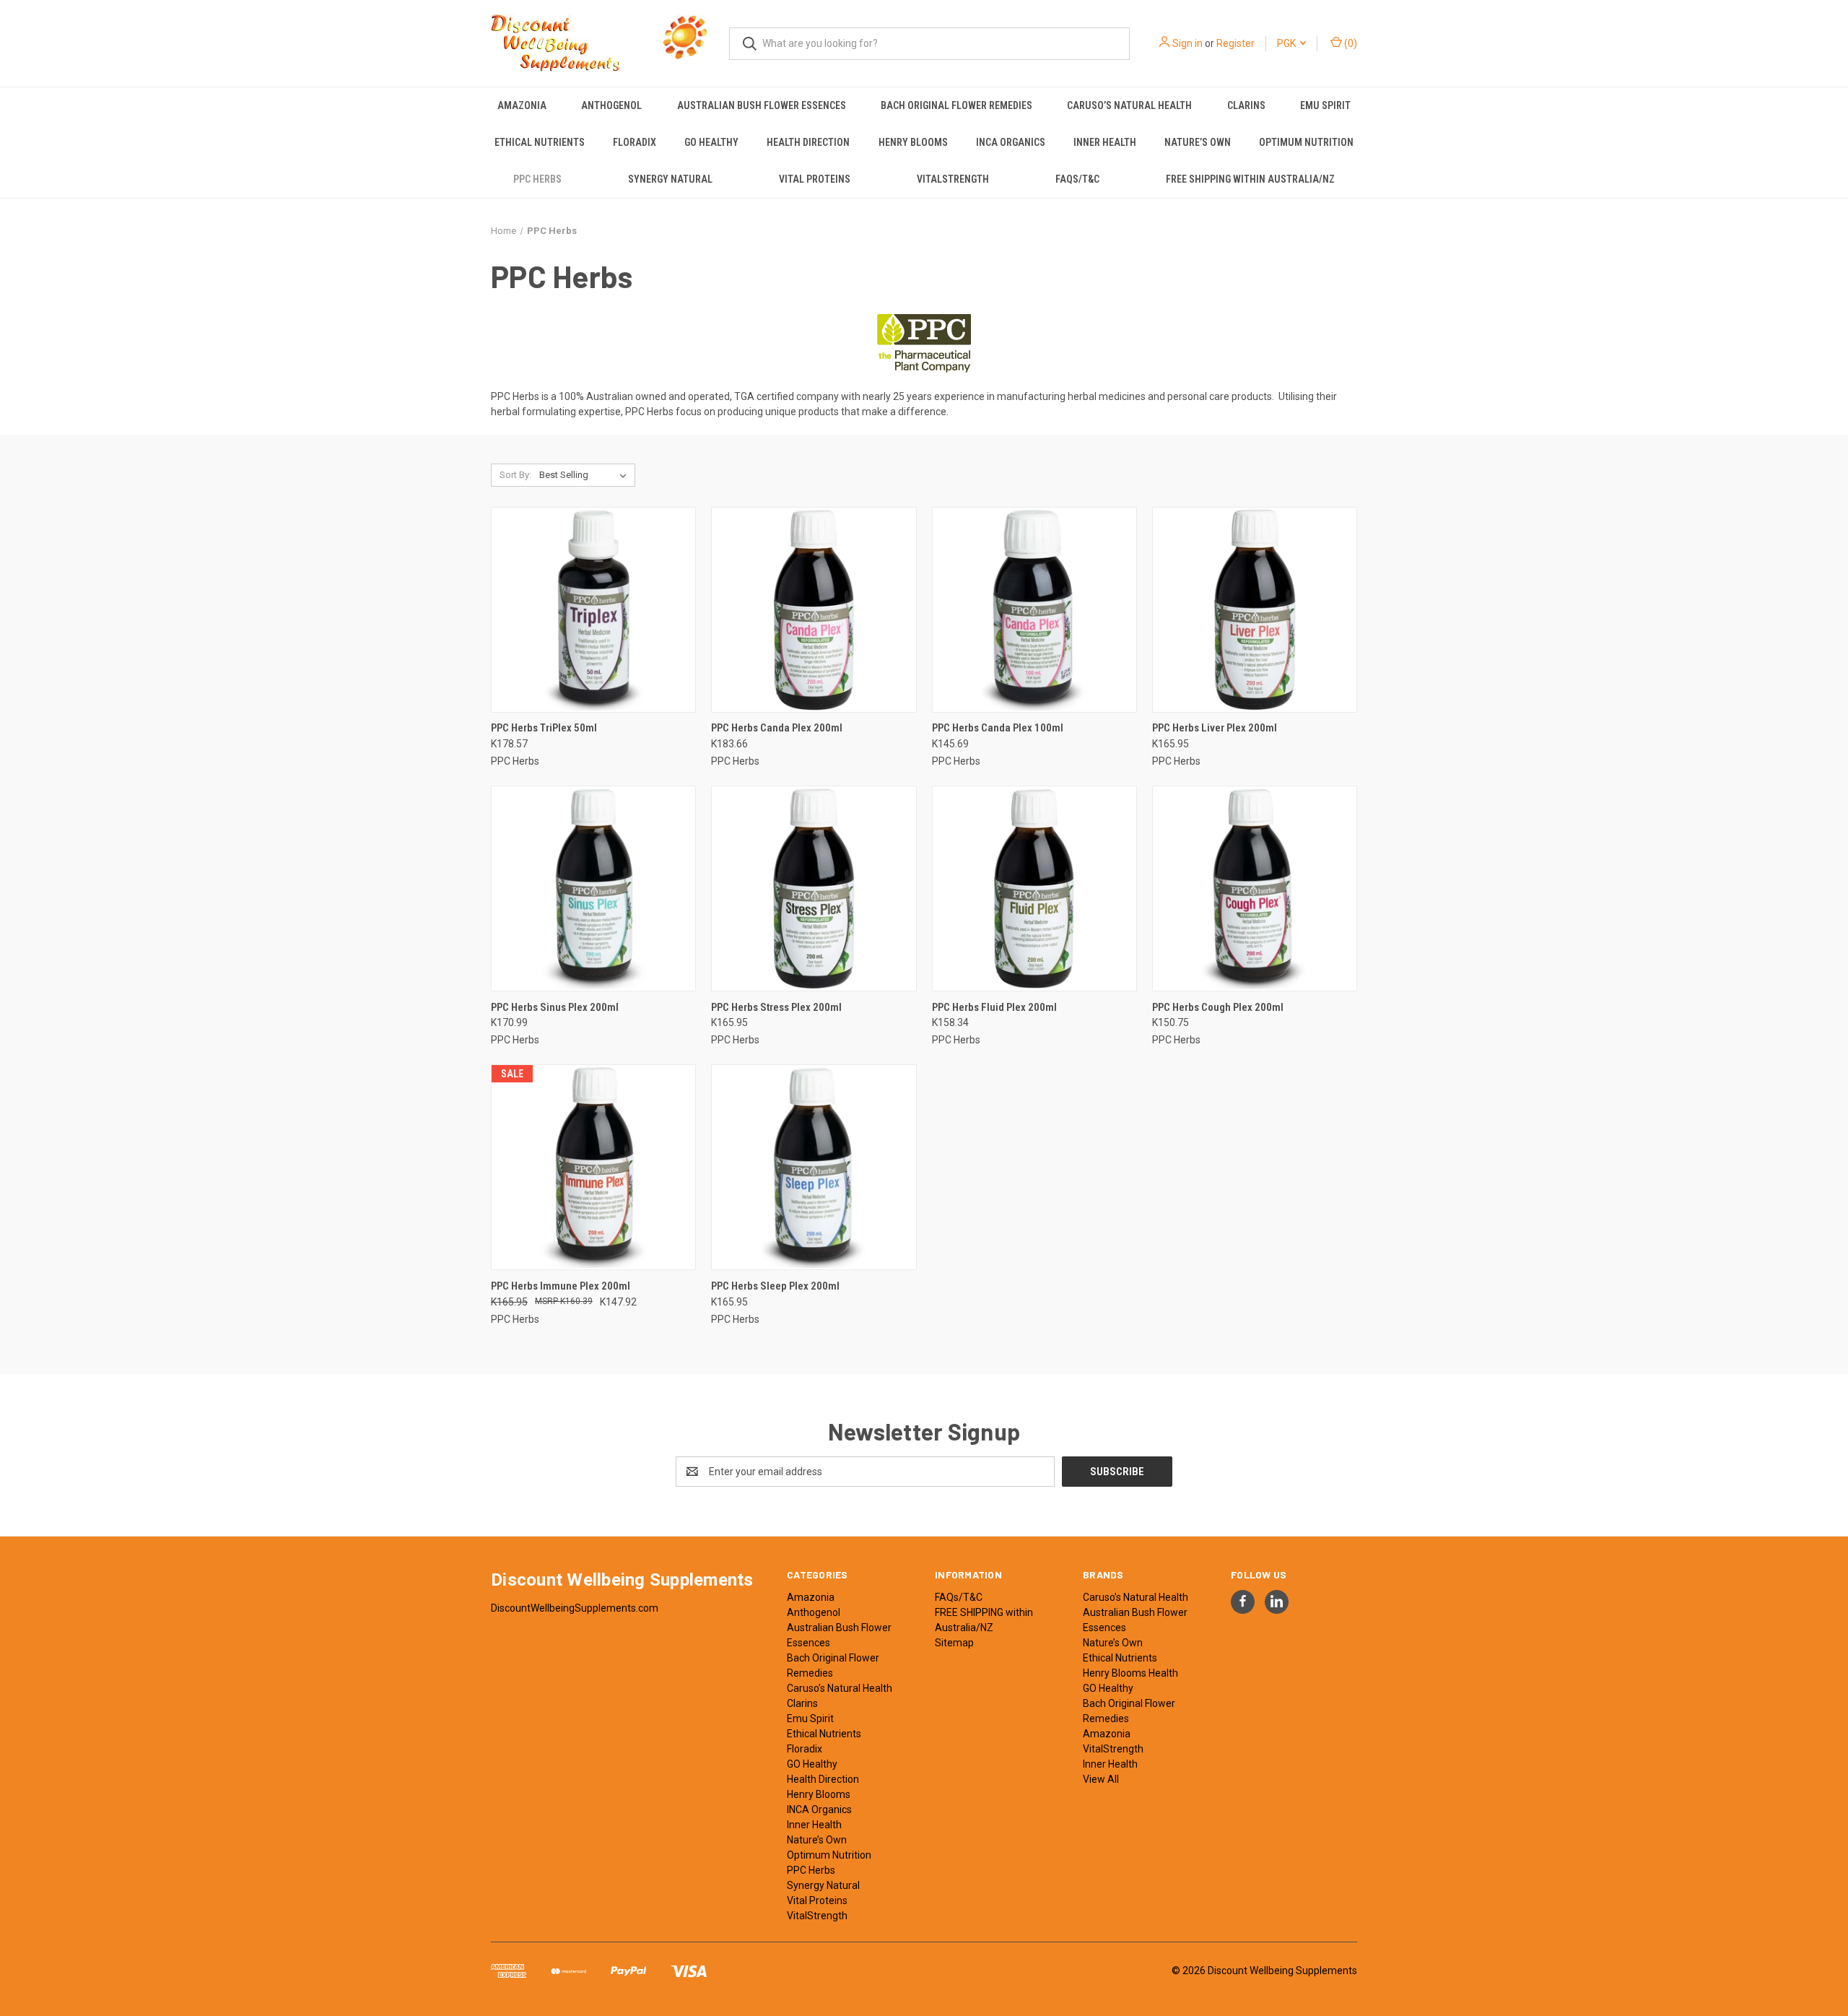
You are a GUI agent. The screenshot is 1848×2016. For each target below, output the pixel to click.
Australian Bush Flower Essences (762, 105)
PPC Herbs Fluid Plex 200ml (994, 1007)
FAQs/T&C (1077, 179)
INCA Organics (1011, 142)
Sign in (1187, 43)
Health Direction (808, 142)
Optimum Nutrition (1306, 142)
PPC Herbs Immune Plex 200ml (561, 1286)
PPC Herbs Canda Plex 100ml (998, 728)
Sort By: (515, 475)
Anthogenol (611, 105)
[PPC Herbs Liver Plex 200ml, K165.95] (1255, 610)
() (1350, 43)
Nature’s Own (1198, 142)
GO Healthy (711, 142)
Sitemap (954, 1643)
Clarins (1246, 105)
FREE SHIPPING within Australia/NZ (1250, 179)
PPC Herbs (537, 179)
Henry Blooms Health (1130, 1673)
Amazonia (522, 105)
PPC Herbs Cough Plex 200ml (1218, 1007)
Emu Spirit (1325, 105)
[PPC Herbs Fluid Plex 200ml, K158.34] (1034, 888)
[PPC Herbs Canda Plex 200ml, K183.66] (814, 610)
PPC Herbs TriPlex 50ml (544, 728)
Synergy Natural (670, 179)
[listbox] (586, 475)
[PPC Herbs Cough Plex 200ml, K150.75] (1255, 888)
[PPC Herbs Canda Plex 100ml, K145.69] (1034, 610)
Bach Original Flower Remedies (956, 105)
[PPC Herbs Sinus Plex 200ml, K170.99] (593, 888)
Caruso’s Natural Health (1129, 105)
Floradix (635, 142)
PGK (1287, 43)
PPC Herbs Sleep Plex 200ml (775, 1286)
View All (1101, 1779)
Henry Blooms (913, 142)
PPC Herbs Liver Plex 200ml (1215, 728)
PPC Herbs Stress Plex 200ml (776, 1007)
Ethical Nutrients (540, 142)
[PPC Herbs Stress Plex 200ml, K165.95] (814, 888)
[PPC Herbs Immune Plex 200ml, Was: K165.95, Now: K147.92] (593, 1167)
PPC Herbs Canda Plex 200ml (777, 728)
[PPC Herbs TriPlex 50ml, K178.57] (593, 610)
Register (1235, 43)
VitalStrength (953, 179)
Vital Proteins (815, 179)
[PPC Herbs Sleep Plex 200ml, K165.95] (814, 1167)
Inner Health (1105, 142)
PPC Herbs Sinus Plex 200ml (555, 1007)
